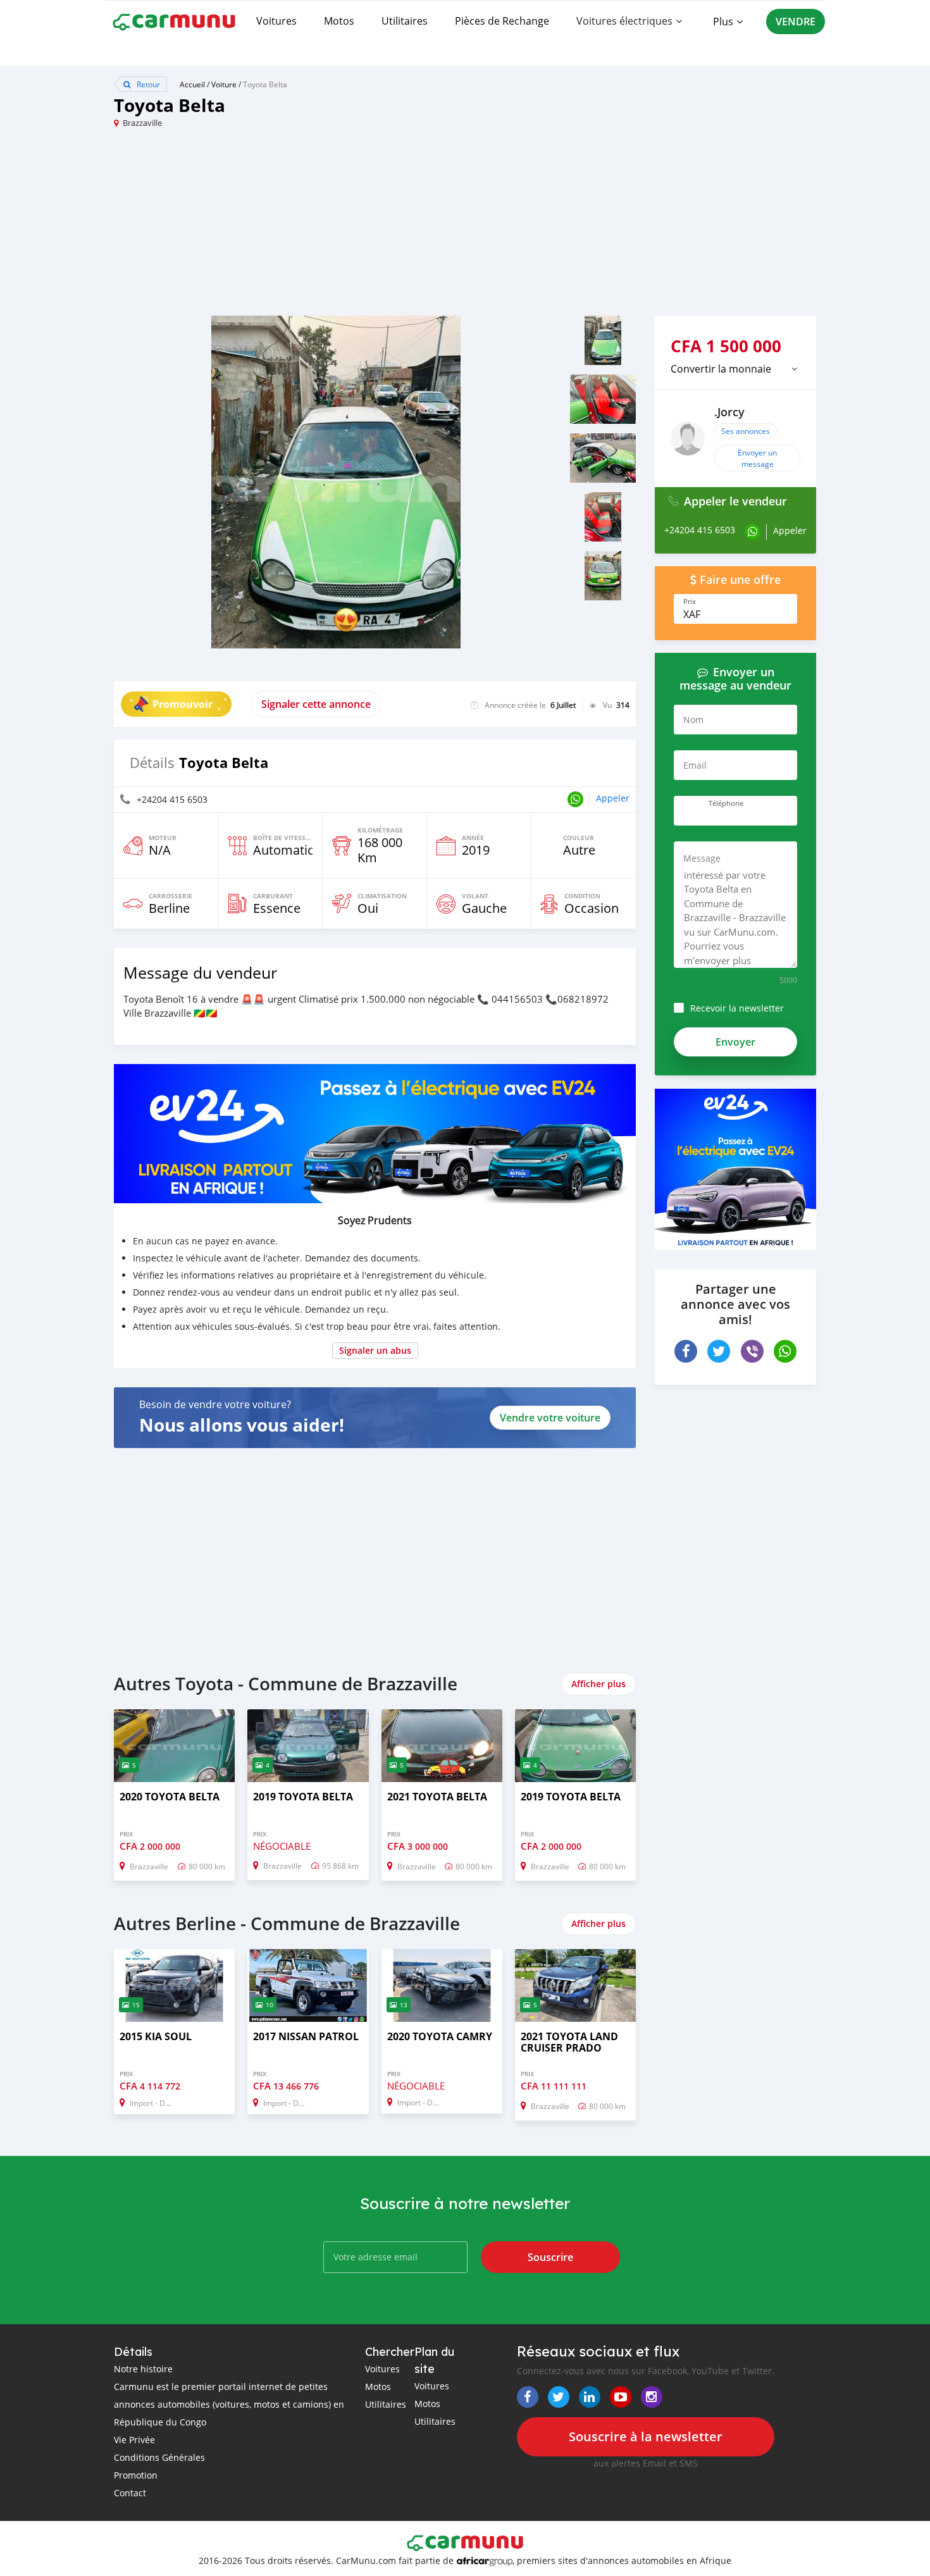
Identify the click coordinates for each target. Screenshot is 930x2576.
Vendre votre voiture (550, 1418)
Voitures (276, 21)
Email (695, 765)
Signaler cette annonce (316, 704)
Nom (693, 720)
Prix (690, 602)
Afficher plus (598, 1684)
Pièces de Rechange (502, 21)
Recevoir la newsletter (737, 1008)
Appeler (613, 798)
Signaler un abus (375, 1350)
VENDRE (796, 22)
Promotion (136, 2475)
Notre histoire (143, 2369)
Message (702, 858)
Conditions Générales (159, 2457)
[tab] (735, 369)
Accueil (192, 84)
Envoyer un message (757, 458)
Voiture (224, 84)
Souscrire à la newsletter (646, 2437)
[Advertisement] (289, 227)
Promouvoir (183, 704)
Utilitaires (405, 21)
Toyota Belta (265, 84)
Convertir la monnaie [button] (721, 369)
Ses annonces (746, 431)
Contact (130, 2493)
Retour (147, 84)
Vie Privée (134, 2440)
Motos (339, 21)
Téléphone (726, 803)
